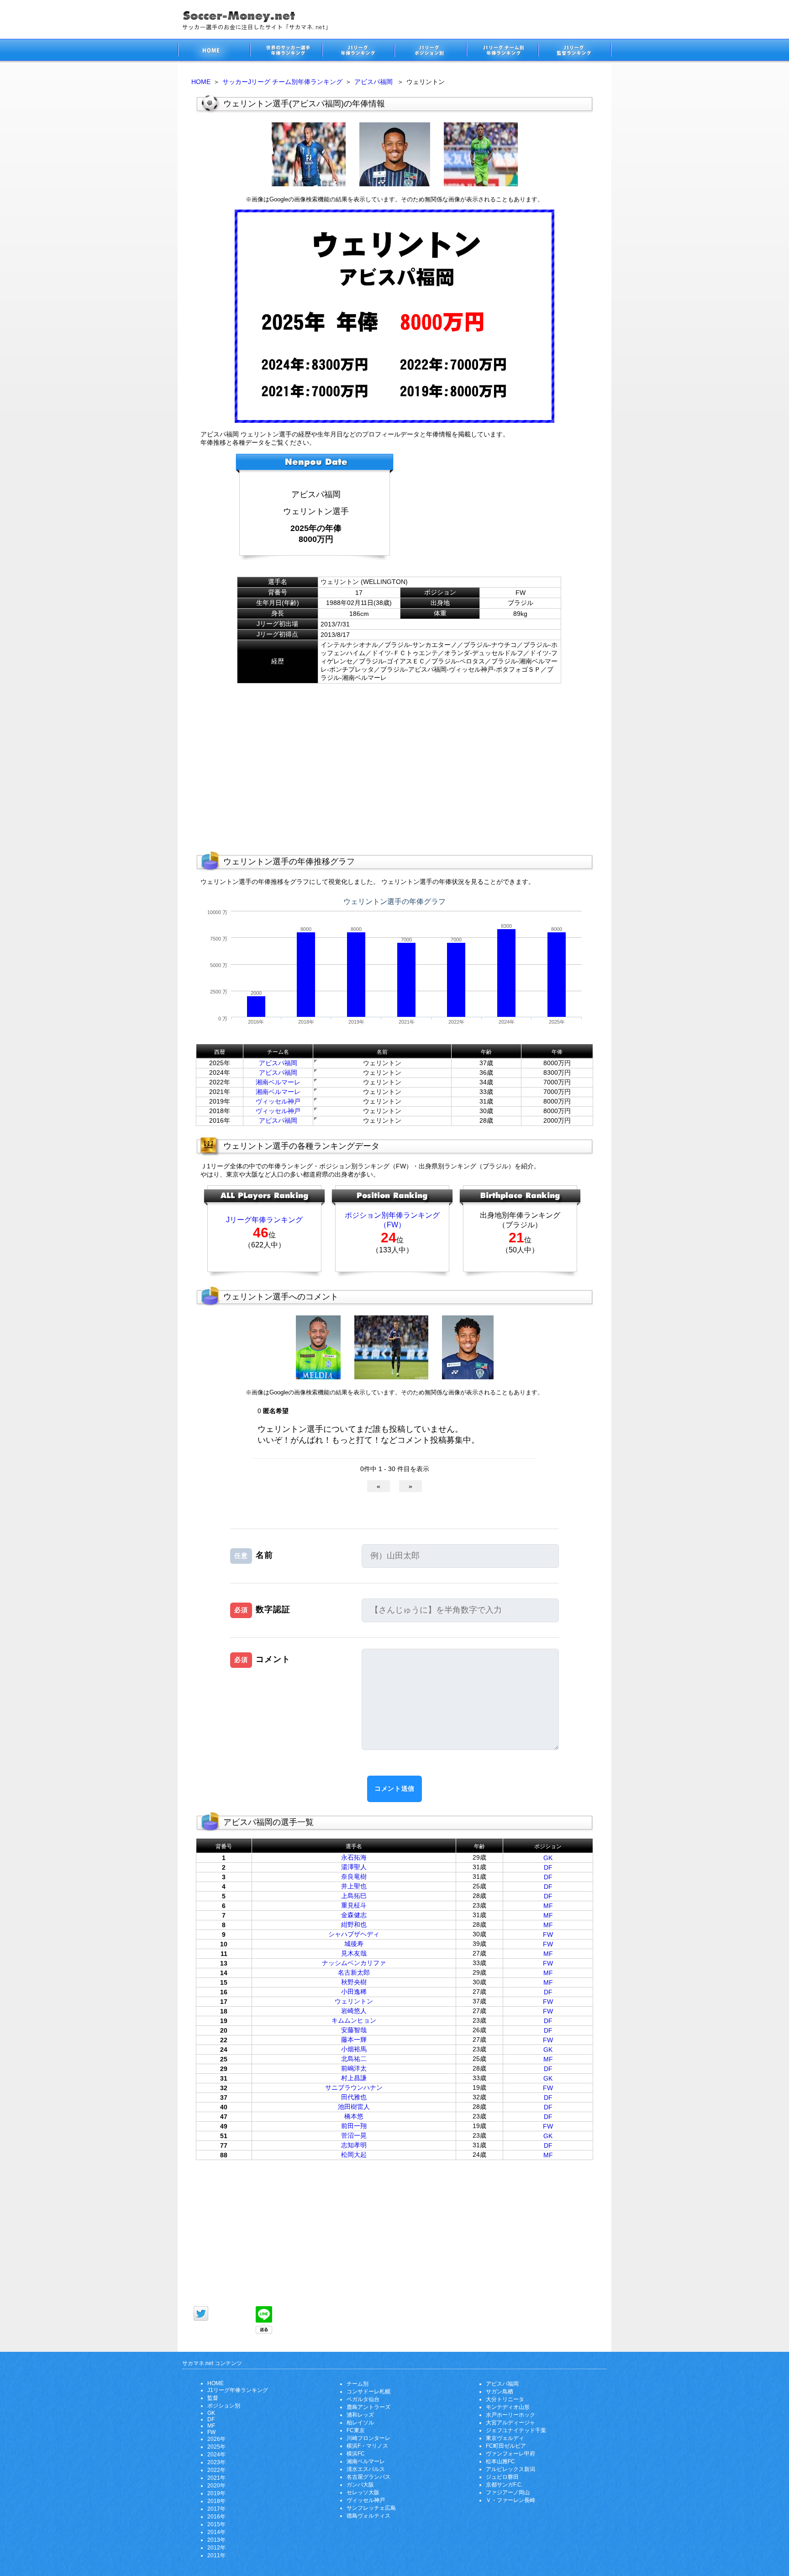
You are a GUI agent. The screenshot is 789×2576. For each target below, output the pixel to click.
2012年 (216, 2548)
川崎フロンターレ (368, 2438)
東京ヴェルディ (505, 2438)
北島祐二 (354, 2059)
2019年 (216, 2493)
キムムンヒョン (354, 2020)
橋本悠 (354, 2116)
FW (548, 1935)
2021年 (216, 2478)
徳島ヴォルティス (368, 2516)
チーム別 (358, 2384)
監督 (213, 2398)
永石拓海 (354, 1857)
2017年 (216, 2509)
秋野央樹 (354, 1982)
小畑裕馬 (354, 2049)
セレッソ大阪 (363, 2492)
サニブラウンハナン (354, 2087)
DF (548, 1867)
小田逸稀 (354, 1992)
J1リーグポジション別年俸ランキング (430, 51)
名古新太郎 (354, 1972)
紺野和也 (354, 1924)
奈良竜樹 (354, 1877)
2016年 (216, 2517)
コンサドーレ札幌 (368, 2392)
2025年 (216, 2447)
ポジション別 (224, 2406)
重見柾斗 (354, 1905)
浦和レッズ (360, 2415)
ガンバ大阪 (360, 2485)
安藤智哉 (354, 2030)
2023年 (216, 2462)
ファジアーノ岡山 (508, 2492)
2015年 (216, 2524)
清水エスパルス (366, 2469)
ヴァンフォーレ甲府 (510, 2454)
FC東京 (356, 2430)
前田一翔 (354, 2126)
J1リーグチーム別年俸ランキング (502, 51)
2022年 (216, 2470)
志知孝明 (354, 2145)
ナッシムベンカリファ (354, 1963)
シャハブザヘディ (354, 1934)
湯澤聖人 (354, 1867)
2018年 (216, 2501)
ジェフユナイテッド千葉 (516, 2430)
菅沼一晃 (354, 2135)
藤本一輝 (354, 2040)
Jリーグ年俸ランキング (264, 1220)
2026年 (216, 2439)
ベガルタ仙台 (363, 2399)
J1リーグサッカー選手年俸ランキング (358, 51)
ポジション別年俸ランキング (392, 1215)
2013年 (216, 2540)
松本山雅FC (500, 2461)
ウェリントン (354, 2001)
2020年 (216, 2486)
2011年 (216, 2555)
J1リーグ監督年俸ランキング (575, 51)
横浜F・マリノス (367, 2446)
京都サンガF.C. (504, 2485)
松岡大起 (354, 2155)
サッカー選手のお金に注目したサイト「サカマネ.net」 (214, 51)
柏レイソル (360, 2423)
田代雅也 (354, 2097)
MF (548, 1906)
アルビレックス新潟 (510, 2469)
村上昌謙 (354, 2078)
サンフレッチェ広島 (371, 2508)
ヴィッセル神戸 (278, 1101)
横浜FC (356, 2454)
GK (548, 1858)
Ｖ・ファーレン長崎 (510, 2500)
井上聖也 (354, 1886)
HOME (201, 82)
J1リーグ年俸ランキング (238, 2390)
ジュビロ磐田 (502, 2477)
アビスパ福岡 (373, 82)
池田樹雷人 (354, 2107)
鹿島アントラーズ (368, 2407)
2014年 (216, 2532)
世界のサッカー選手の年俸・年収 (286, 51)
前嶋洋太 (354, 2068)
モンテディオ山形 (508, 2407)
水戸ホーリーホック (510, 2415)
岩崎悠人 (354, 2011)
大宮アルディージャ (510, 2423)
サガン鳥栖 (500, 2392)
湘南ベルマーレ (278, 1082)
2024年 (216, 2455)
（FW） (392, 1225)
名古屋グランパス (368, 2477)
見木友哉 (354, 1953)
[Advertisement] (488, 510)
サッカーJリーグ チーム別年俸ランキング (282, 82)
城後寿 (354, 1944)
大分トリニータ (505, 2399)
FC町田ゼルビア (506, 2446)
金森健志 (354, 1915)
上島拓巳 (354, 1896)
